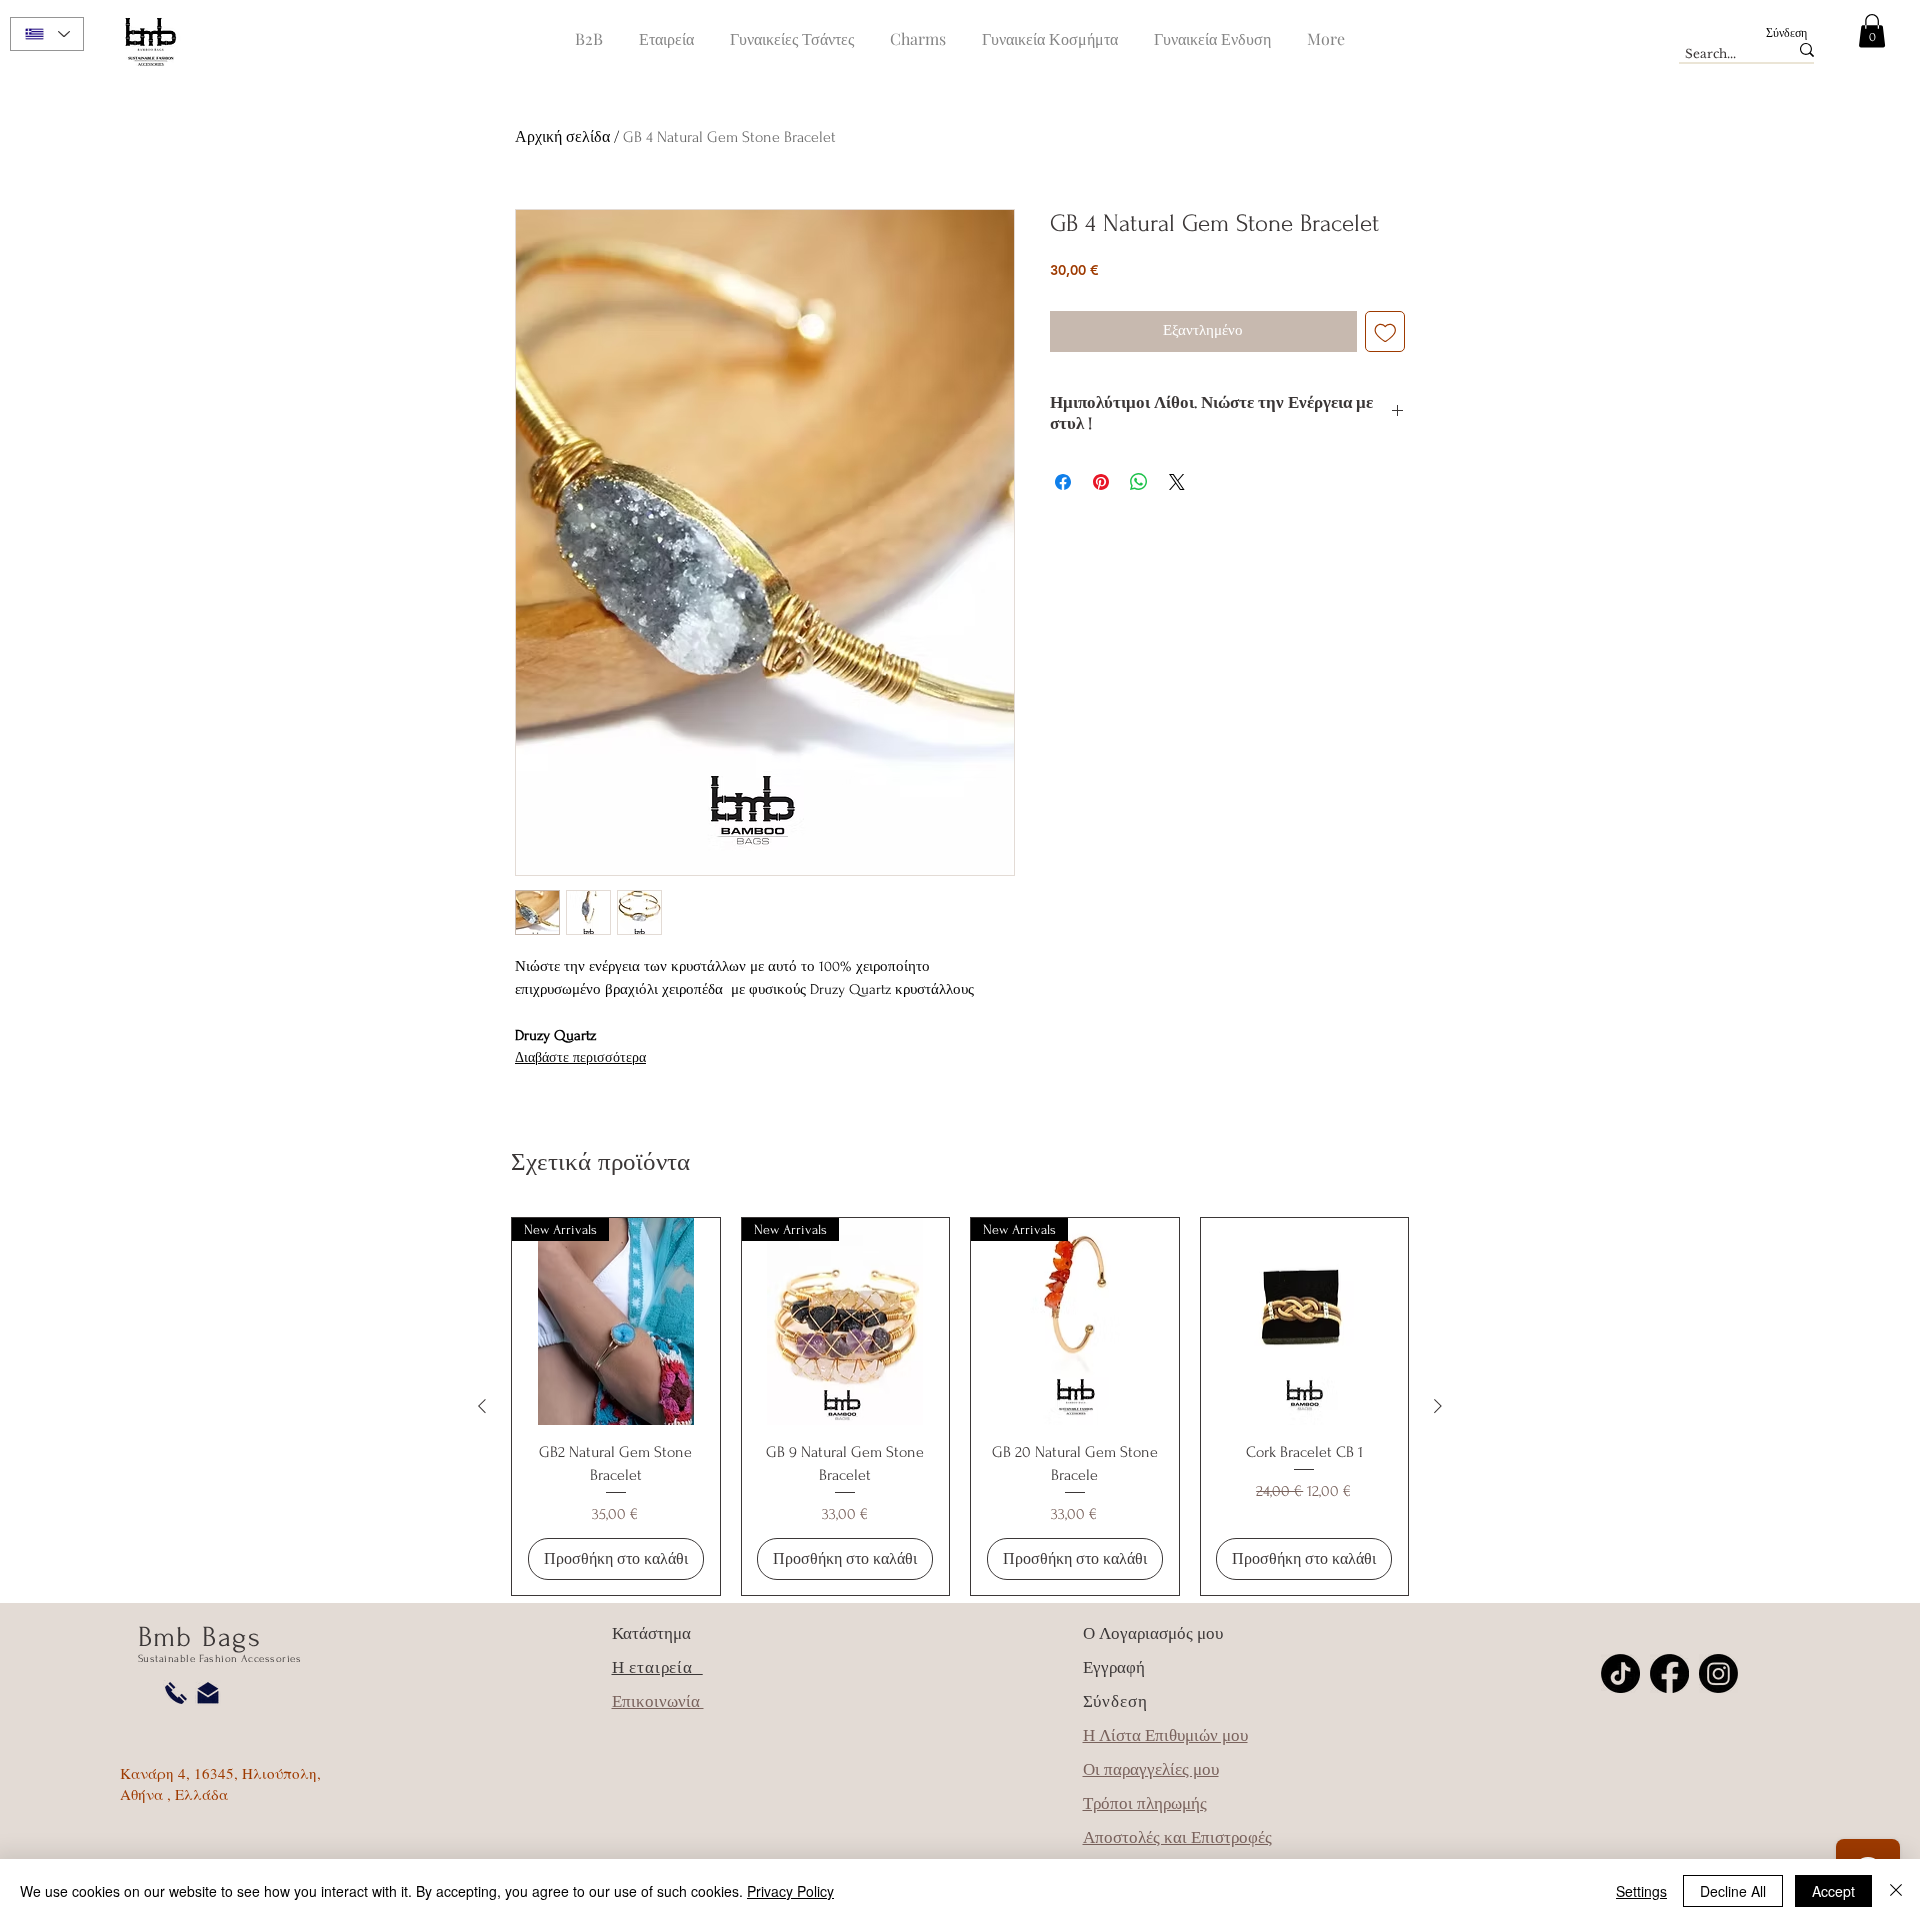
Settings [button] (1641, 1891)
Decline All (1733, 1891)
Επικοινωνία (658, 1701)
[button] (1872, 30)
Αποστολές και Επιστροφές (1177, 1837)
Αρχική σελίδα (562, 137)
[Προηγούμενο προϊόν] (482, 1406)
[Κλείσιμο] (1896, 1891)
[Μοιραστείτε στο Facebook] (1063, 482)
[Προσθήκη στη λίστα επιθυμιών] (1385, 331)
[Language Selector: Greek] (47, 34)
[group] (960, 1406)
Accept (1833, 1891)
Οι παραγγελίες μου (1151, 1769)
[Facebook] (1669, 1673)
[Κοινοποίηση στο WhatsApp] (1139, 482)
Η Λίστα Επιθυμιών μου (1165, 1735)
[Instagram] (1718, 1673)
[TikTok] (1620, 1673)
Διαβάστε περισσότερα (580, 1057)
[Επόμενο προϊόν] (1438, 1406)
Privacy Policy (790, 1891)
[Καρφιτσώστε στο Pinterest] (1101, 482)
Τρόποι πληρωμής (1145, 1803)
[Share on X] (1177, 482)
